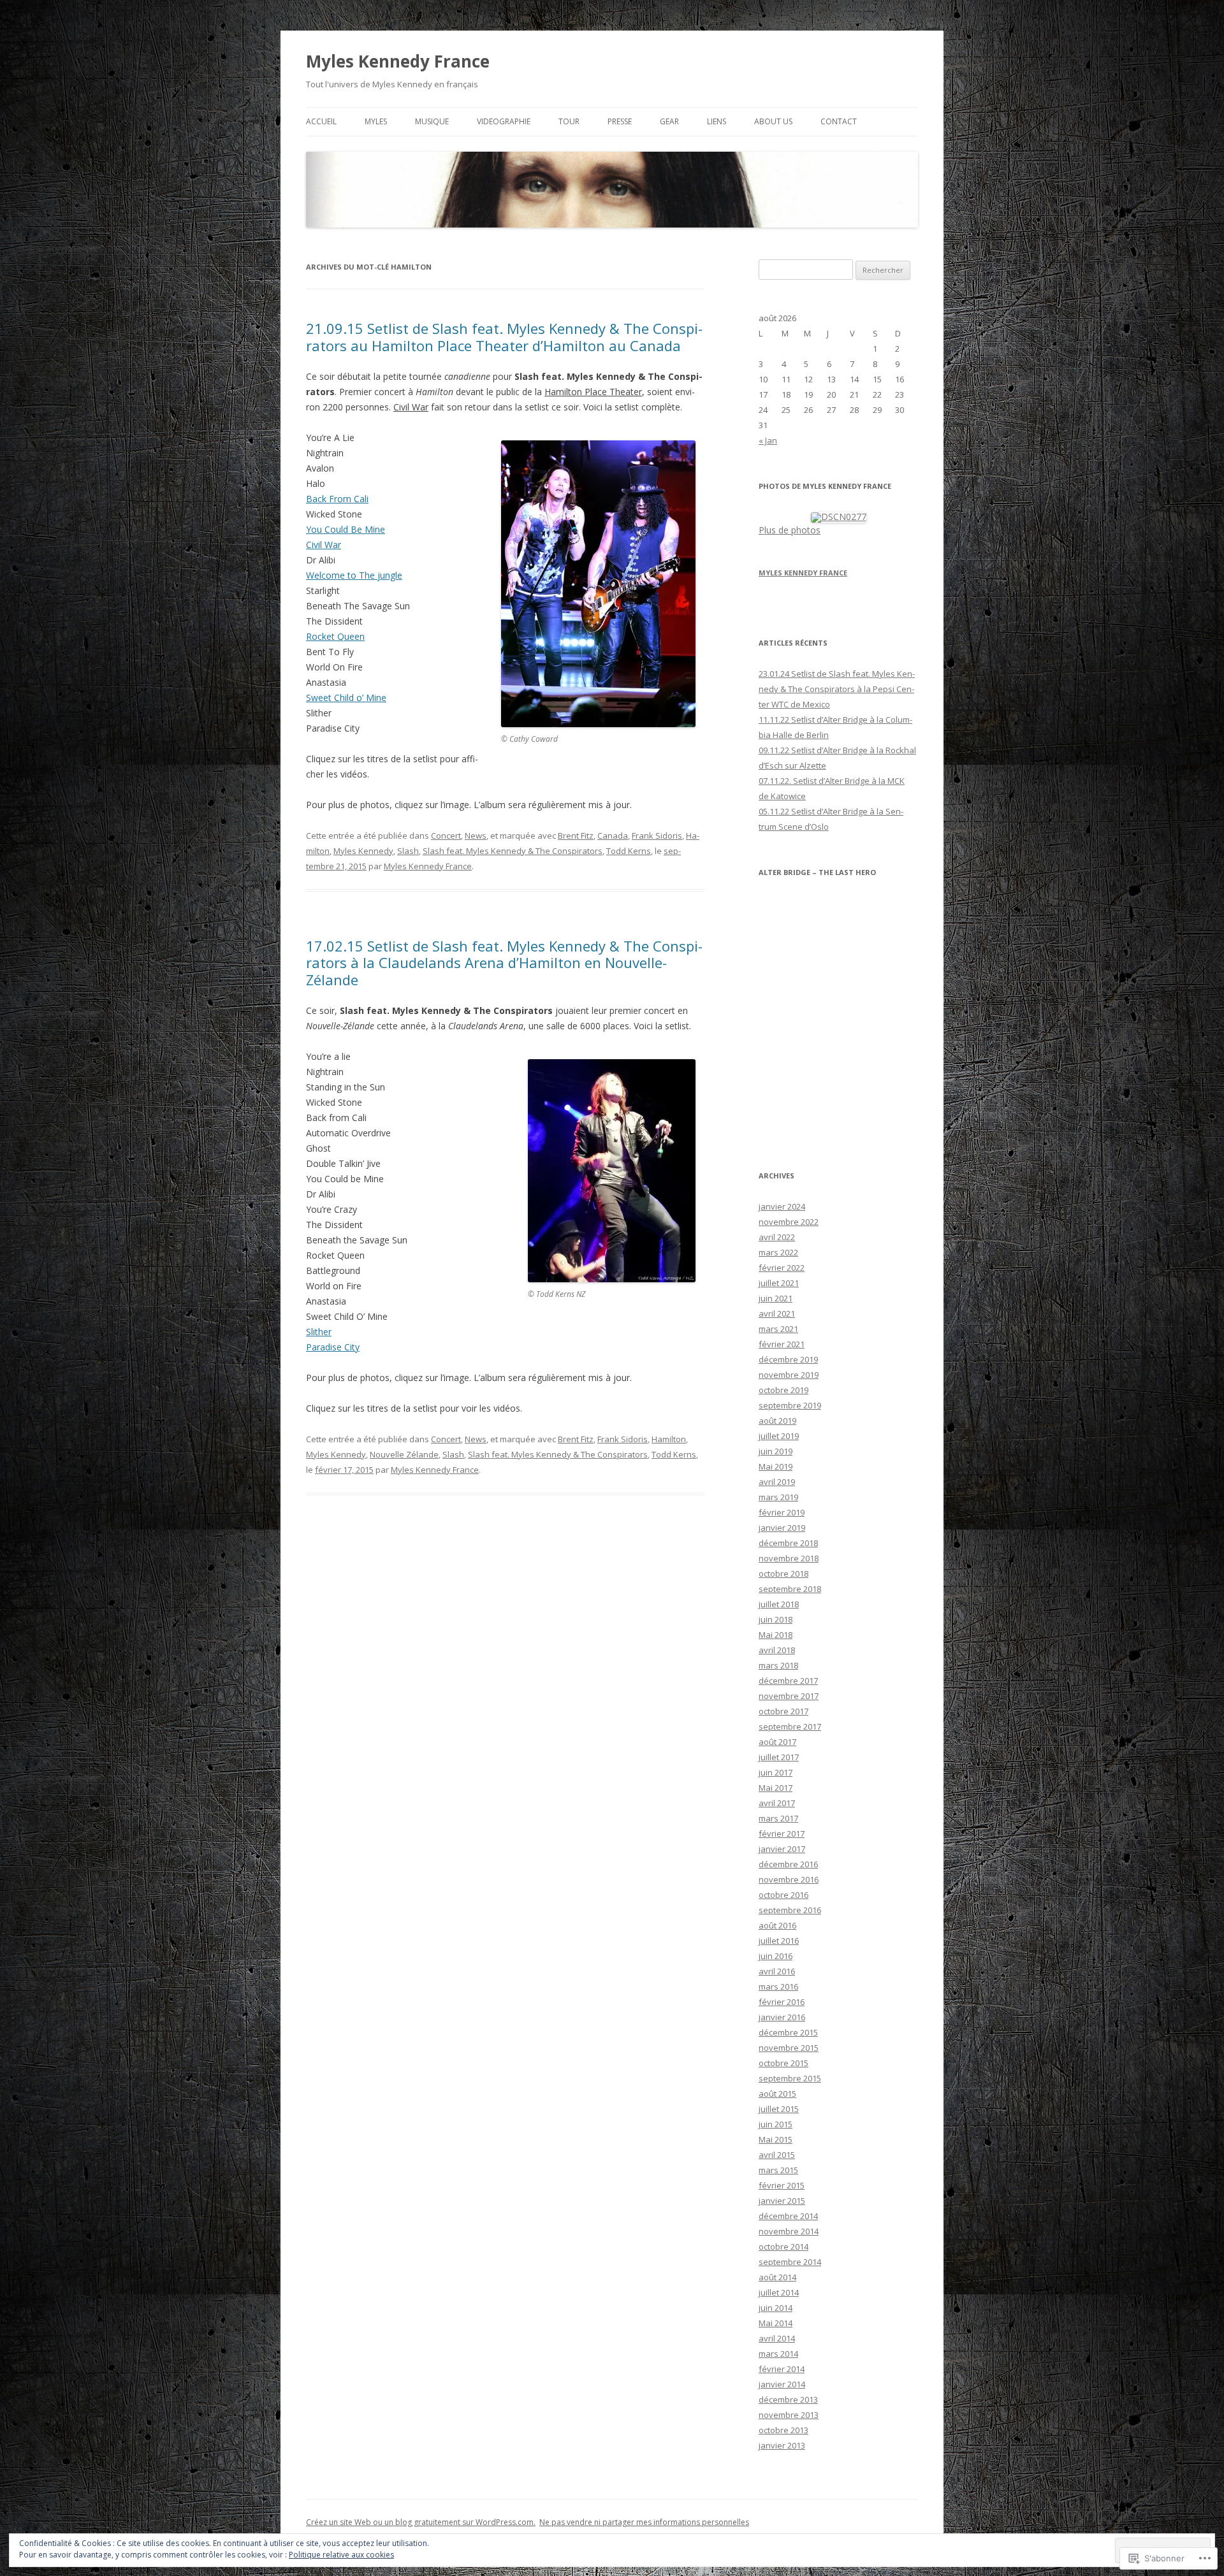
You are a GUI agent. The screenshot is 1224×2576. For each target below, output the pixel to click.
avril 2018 (777, 1650)
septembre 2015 (790, 2078)
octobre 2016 (783, 1895)
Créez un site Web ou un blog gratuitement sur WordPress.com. (421, 2522)
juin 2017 (776, 1772)
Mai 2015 (776, 2139)
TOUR (569, 121)
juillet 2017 (779, 1757)
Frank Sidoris (657, 836)
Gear (669, 121)
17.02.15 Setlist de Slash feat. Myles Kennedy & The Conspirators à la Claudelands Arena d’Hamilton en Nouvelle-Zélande (504, 963)
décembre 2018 (788, 1543)
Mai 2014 (776, 2323)
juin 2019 (776, 1451)
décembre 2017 (788, 1681)
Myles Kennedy (363, 851)
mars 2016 (778, 1986)
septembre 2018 (790, 1589)
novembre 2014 (789, 2231)
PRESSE (620, 121)
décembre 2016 (788, 1864)
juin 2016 (776, 1956)
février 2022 (782, 1268)
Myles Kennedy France (398, 61)
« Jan (768, 440)
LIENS (717, 121)
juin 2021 (776, 1298)
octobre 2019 (783, 1390)
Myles (376, 121)
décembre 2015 (788, 2032)
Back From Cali (337, 499)
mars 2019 (778, 1497)
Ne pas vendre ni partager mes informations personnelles (644, 2522)
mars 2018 (778, 1665)
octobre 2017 (783, 1711)
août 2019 (777, 1421)
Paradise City (333, 1347)
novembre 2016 (789, 1879)
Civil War (324, 545)
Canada (613, 836)
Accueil (321, 121)
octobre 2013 (783, 2430)
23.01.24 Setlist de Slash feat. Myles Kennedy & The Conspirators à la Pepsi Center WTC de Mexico (837, 689)
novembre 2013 (789, 2415)
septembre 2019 (790, 1405)
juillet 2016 (779, 1941)
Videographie (504, 121)
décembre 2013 (788, 2399)
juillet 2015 (779, 2109)
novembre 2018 (789, 1558)
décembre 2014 (788, 2216)
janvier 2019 (782, 1528)
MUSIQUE (432, 121)
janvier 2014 (782, 2384)
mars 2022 (778, 1252)
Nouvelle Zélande (404, 1454)
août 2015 (777, 2094)
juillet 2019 (779, 1436)
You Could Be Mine (346, 529)
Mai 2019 (776, 1466)
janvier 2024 (782, 1206)
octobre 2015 (783, 2063)
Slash (408, 851)
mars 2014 (778, 2354)
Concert (446, 836)
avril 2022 (777, 1237)
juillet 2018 (779, 1604)
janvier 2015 (782, 2201)
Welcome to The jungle (354, 575)
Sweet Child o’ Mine (346, 698)
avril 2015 (777, 2155)
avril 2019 (777, 1482)
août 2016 (777, 1925)
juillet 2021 (779, 1283)
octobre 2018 (783, 1574)
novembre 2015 (789, 2048)
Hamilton (669, 1439)
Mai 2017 (776, 1788)
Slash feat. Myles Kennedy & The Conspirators (513, 851)
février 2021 (782, 1344)
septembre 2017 (790, 1726)
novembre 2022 (789, 1222)
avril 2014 (777, 2338)
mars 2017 (778, 1818)
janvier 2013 (782, 2445)
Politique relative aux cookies (341, 2555)
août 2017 (777, 1742)
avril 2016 (777, 1971)
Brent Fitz (576, 836)
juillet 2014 (779, 2292)
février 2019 (782, 1512)
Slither (319, 1332)
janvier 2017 (782, 1849)
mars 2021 (778, 1329)
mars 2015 (778, 2170)
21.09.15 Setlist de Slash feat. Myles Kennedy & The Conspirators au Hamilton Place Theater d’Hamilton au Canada (504, 336)
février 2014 (782, 2369)
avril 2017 (777, 1803)
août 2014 (777, 2277)
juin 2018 (776, 1619)
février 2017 (782, 1834)
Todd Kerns (629, 851)
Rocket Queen (335, 636)
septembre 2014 (790, 2262)
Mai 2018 (776, 1635)
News (476, 836)
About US (773, 121)
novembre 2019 (789, 1375)
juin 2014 (776, 2308)
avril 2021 (777, 1313)
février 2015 (782, 2185)
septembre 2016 (790, 1910)
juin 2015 (776, 2124)
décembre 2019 (788, 1359)
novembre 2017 (789, 1696)
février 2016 (782, 2002)
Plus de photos (790, 530)
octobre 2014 (783, 2247)
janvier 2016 (782, 2017)
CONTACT (839, 121)
